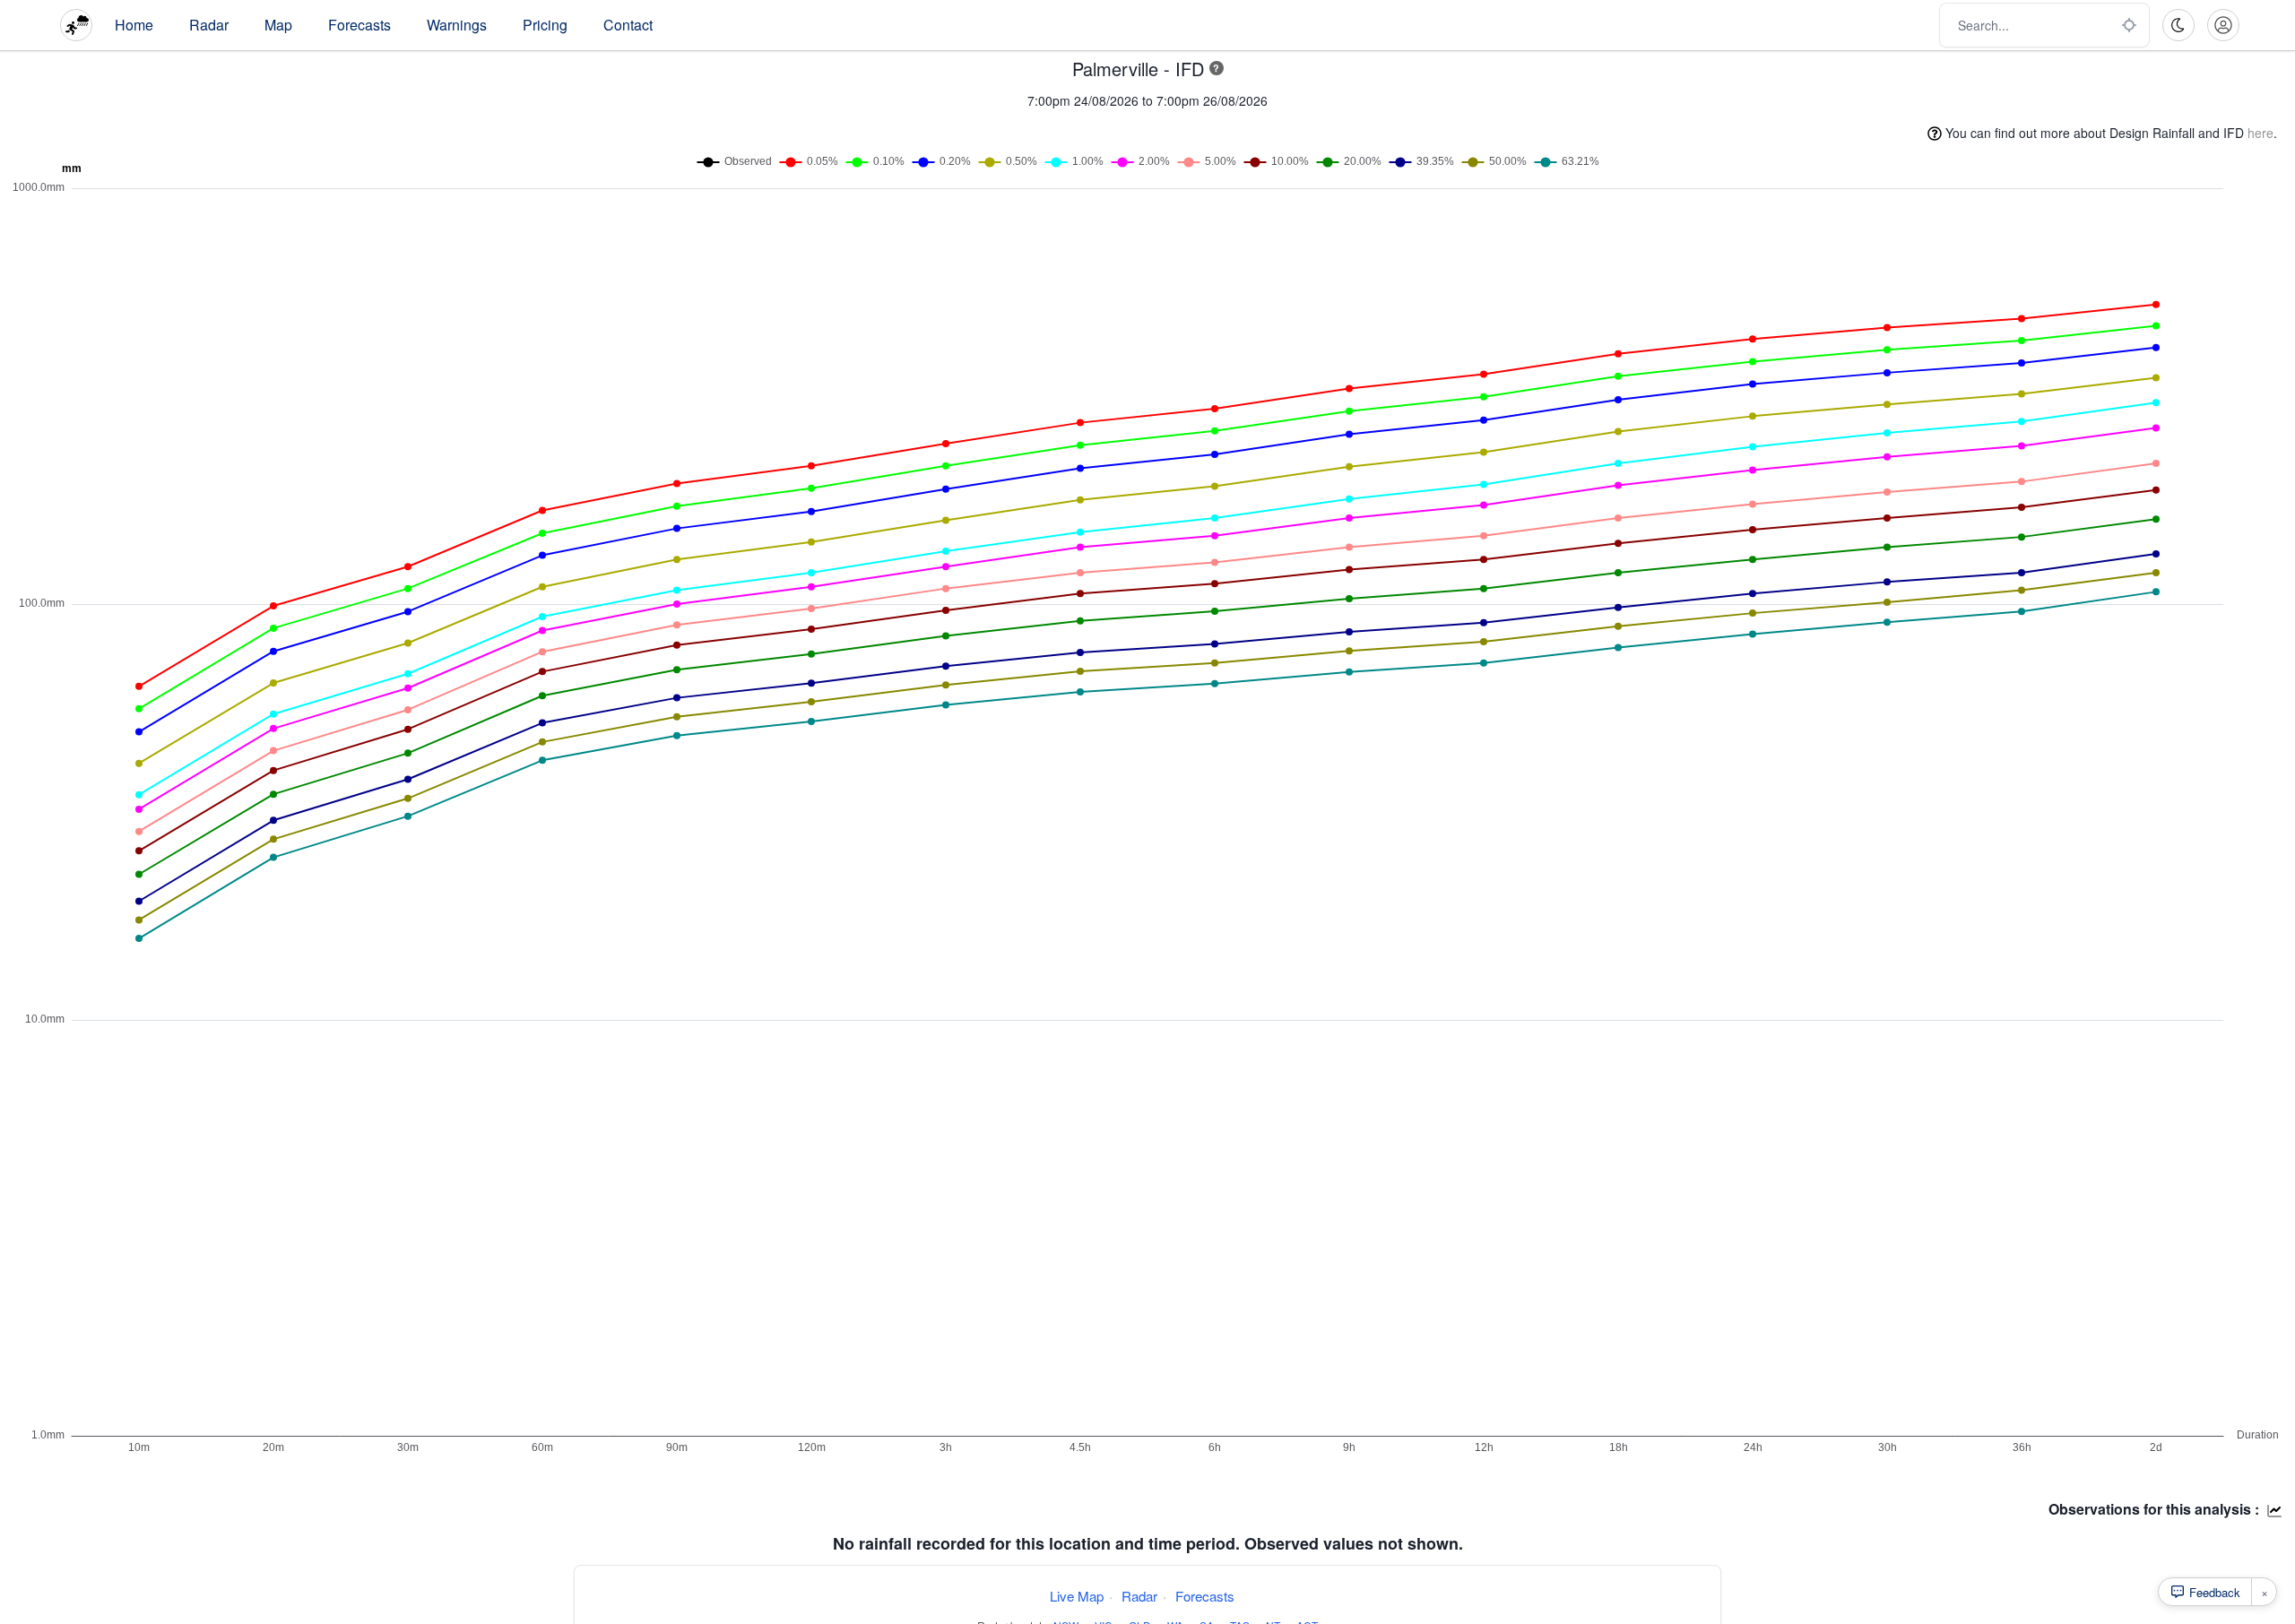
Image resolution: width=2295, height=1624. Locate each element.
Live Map (1077, 1596)
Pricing (545, 25)
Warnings (457, 25)
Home (134, 25)
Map (278, 25)
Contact (628, 25)
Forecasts (359, 25)
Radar (209, 25)
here (2260, 133)
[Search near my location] (2129, 25)
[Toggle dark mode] (2178, 25)
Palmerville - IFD (1138, 69)
